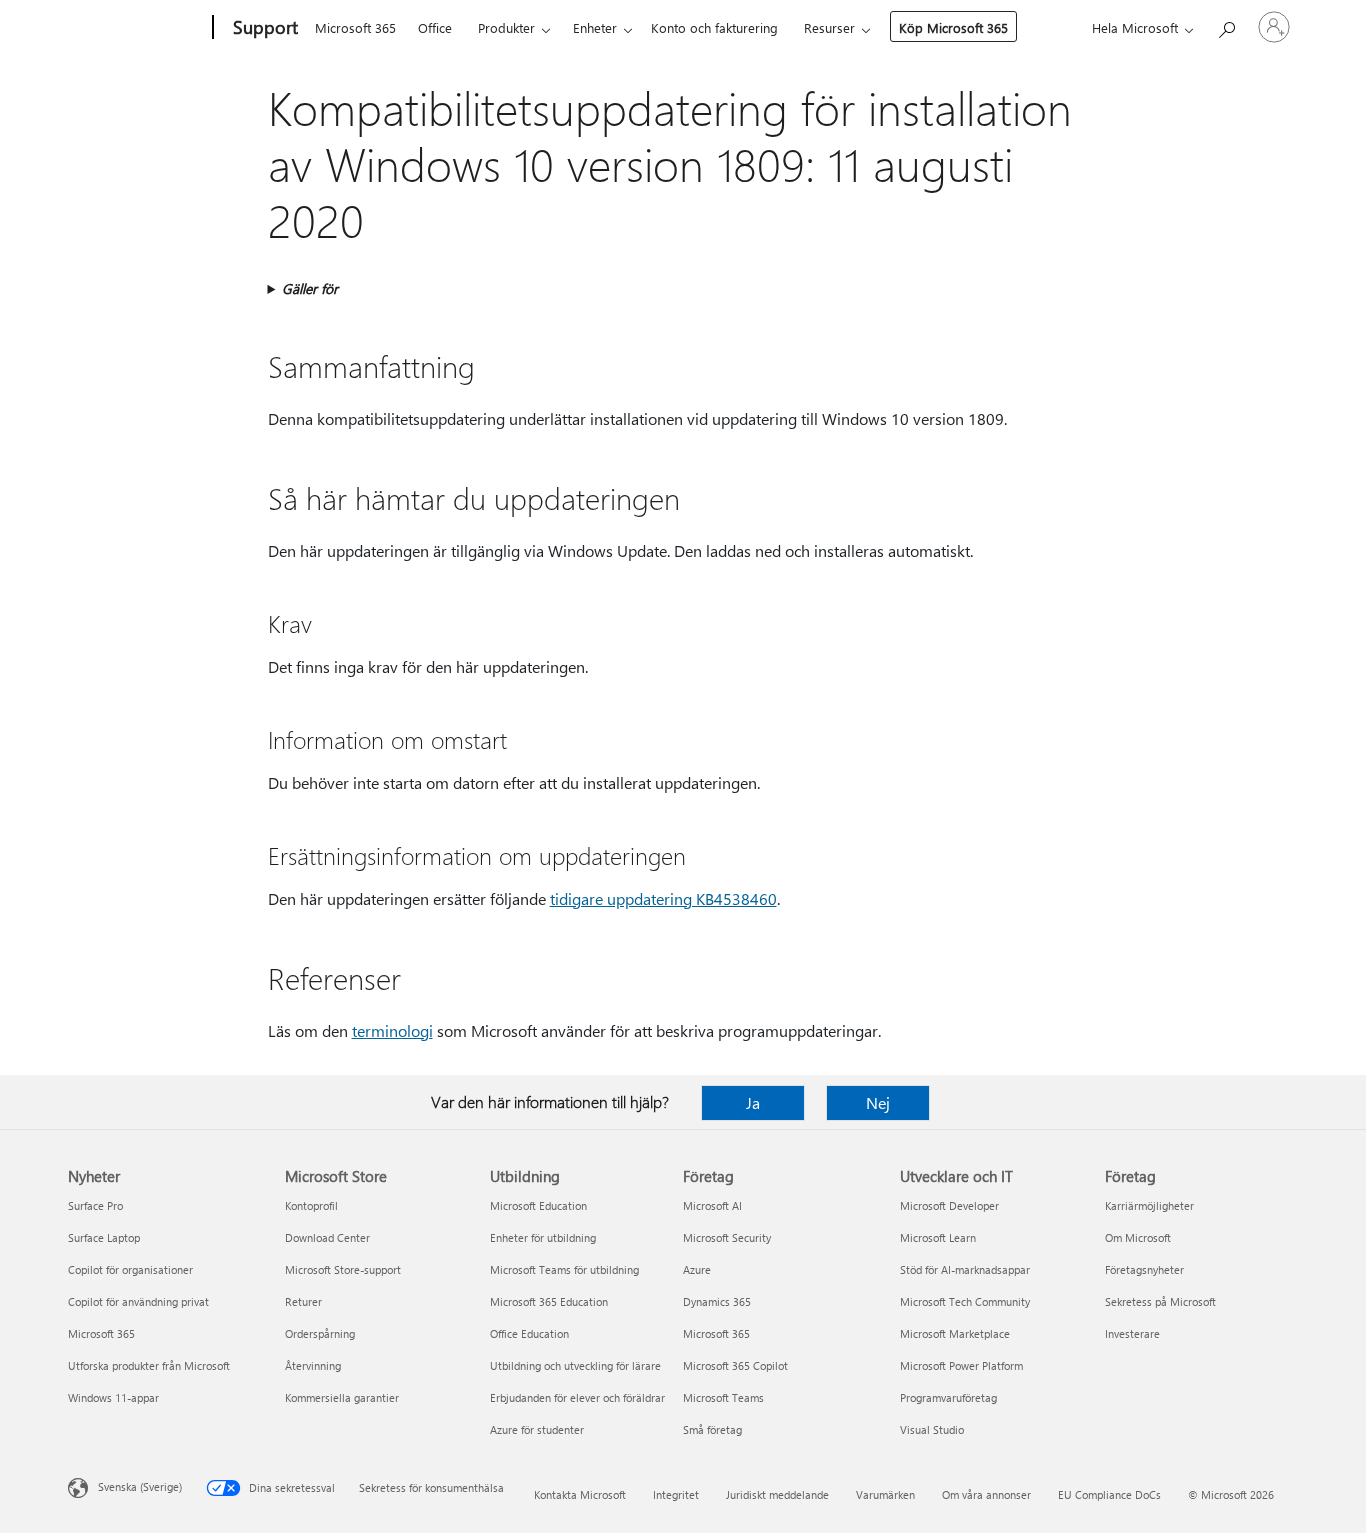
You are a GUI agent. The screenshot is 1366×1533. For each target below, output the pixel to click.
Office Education (529, 1333)
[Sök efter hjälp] (1226, 25)
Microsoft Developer (949, 1205)
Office (435, 27)
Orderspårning (320, 1333)
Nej (878, 1102)
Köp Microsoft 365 (953, 27)
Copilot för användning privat (138, 1301)
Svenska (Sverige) (140, 1486)
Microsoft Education (538, 1205)
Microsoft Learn (938, 1237)
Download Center (327, 1237)
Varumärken (885, 1494)
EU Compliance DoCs (1109, 1494)
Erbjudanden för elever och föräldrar (577, 1397)
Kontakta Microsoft (580, 1494)
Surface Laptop (104, 1237)
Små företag (712, 1429)
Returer (303, 1301)
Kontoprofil (311, 1205)
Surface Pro (95, 1205)
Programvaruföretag (948, 1397)
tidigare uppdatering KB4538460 (663, 898)
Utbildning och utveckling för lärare (575, 1365)
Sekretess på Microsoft (1160, 1301)
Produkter (506, 27)
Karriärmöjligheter (1149, 1205)
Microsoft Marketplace (955, 1333)
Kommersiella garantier (342, 1397)
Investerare (1132, 1333)
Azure (697, 1269)
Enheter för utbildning (543, 1237)
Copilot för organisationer (130, 1269)
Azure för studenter (537, 1429)
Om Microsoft (1138, 1237)
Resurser (829, 27)
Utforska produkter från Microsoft (149, 1365)
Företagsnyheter (1144, 1269)
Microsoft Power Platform (961, 1365)
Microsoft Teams (723, 1397)
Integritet (676, 1494)
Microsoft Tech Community (965, 1301)
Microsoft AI (712, 1205)
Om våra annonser (986, 1494)
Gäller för (310, 288)
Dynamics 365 (717, 1301)
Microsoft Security (727, 1237)
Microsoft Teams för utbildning (564, 1269)
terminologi (392, 1030)
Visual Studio (932, 1429)
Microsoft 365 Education (549, 1301)
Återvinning (313, 1365)
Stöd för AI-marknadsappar (965, 1269)
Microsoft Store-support (343, 1269)
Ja (753, 1102)
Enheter (595, 27)
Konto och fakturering (714, 27)
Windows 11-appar (113, 1397)
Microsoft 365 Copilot (735, 1365)
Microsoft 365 (355, 27)
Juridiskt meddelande (777, 1494)
